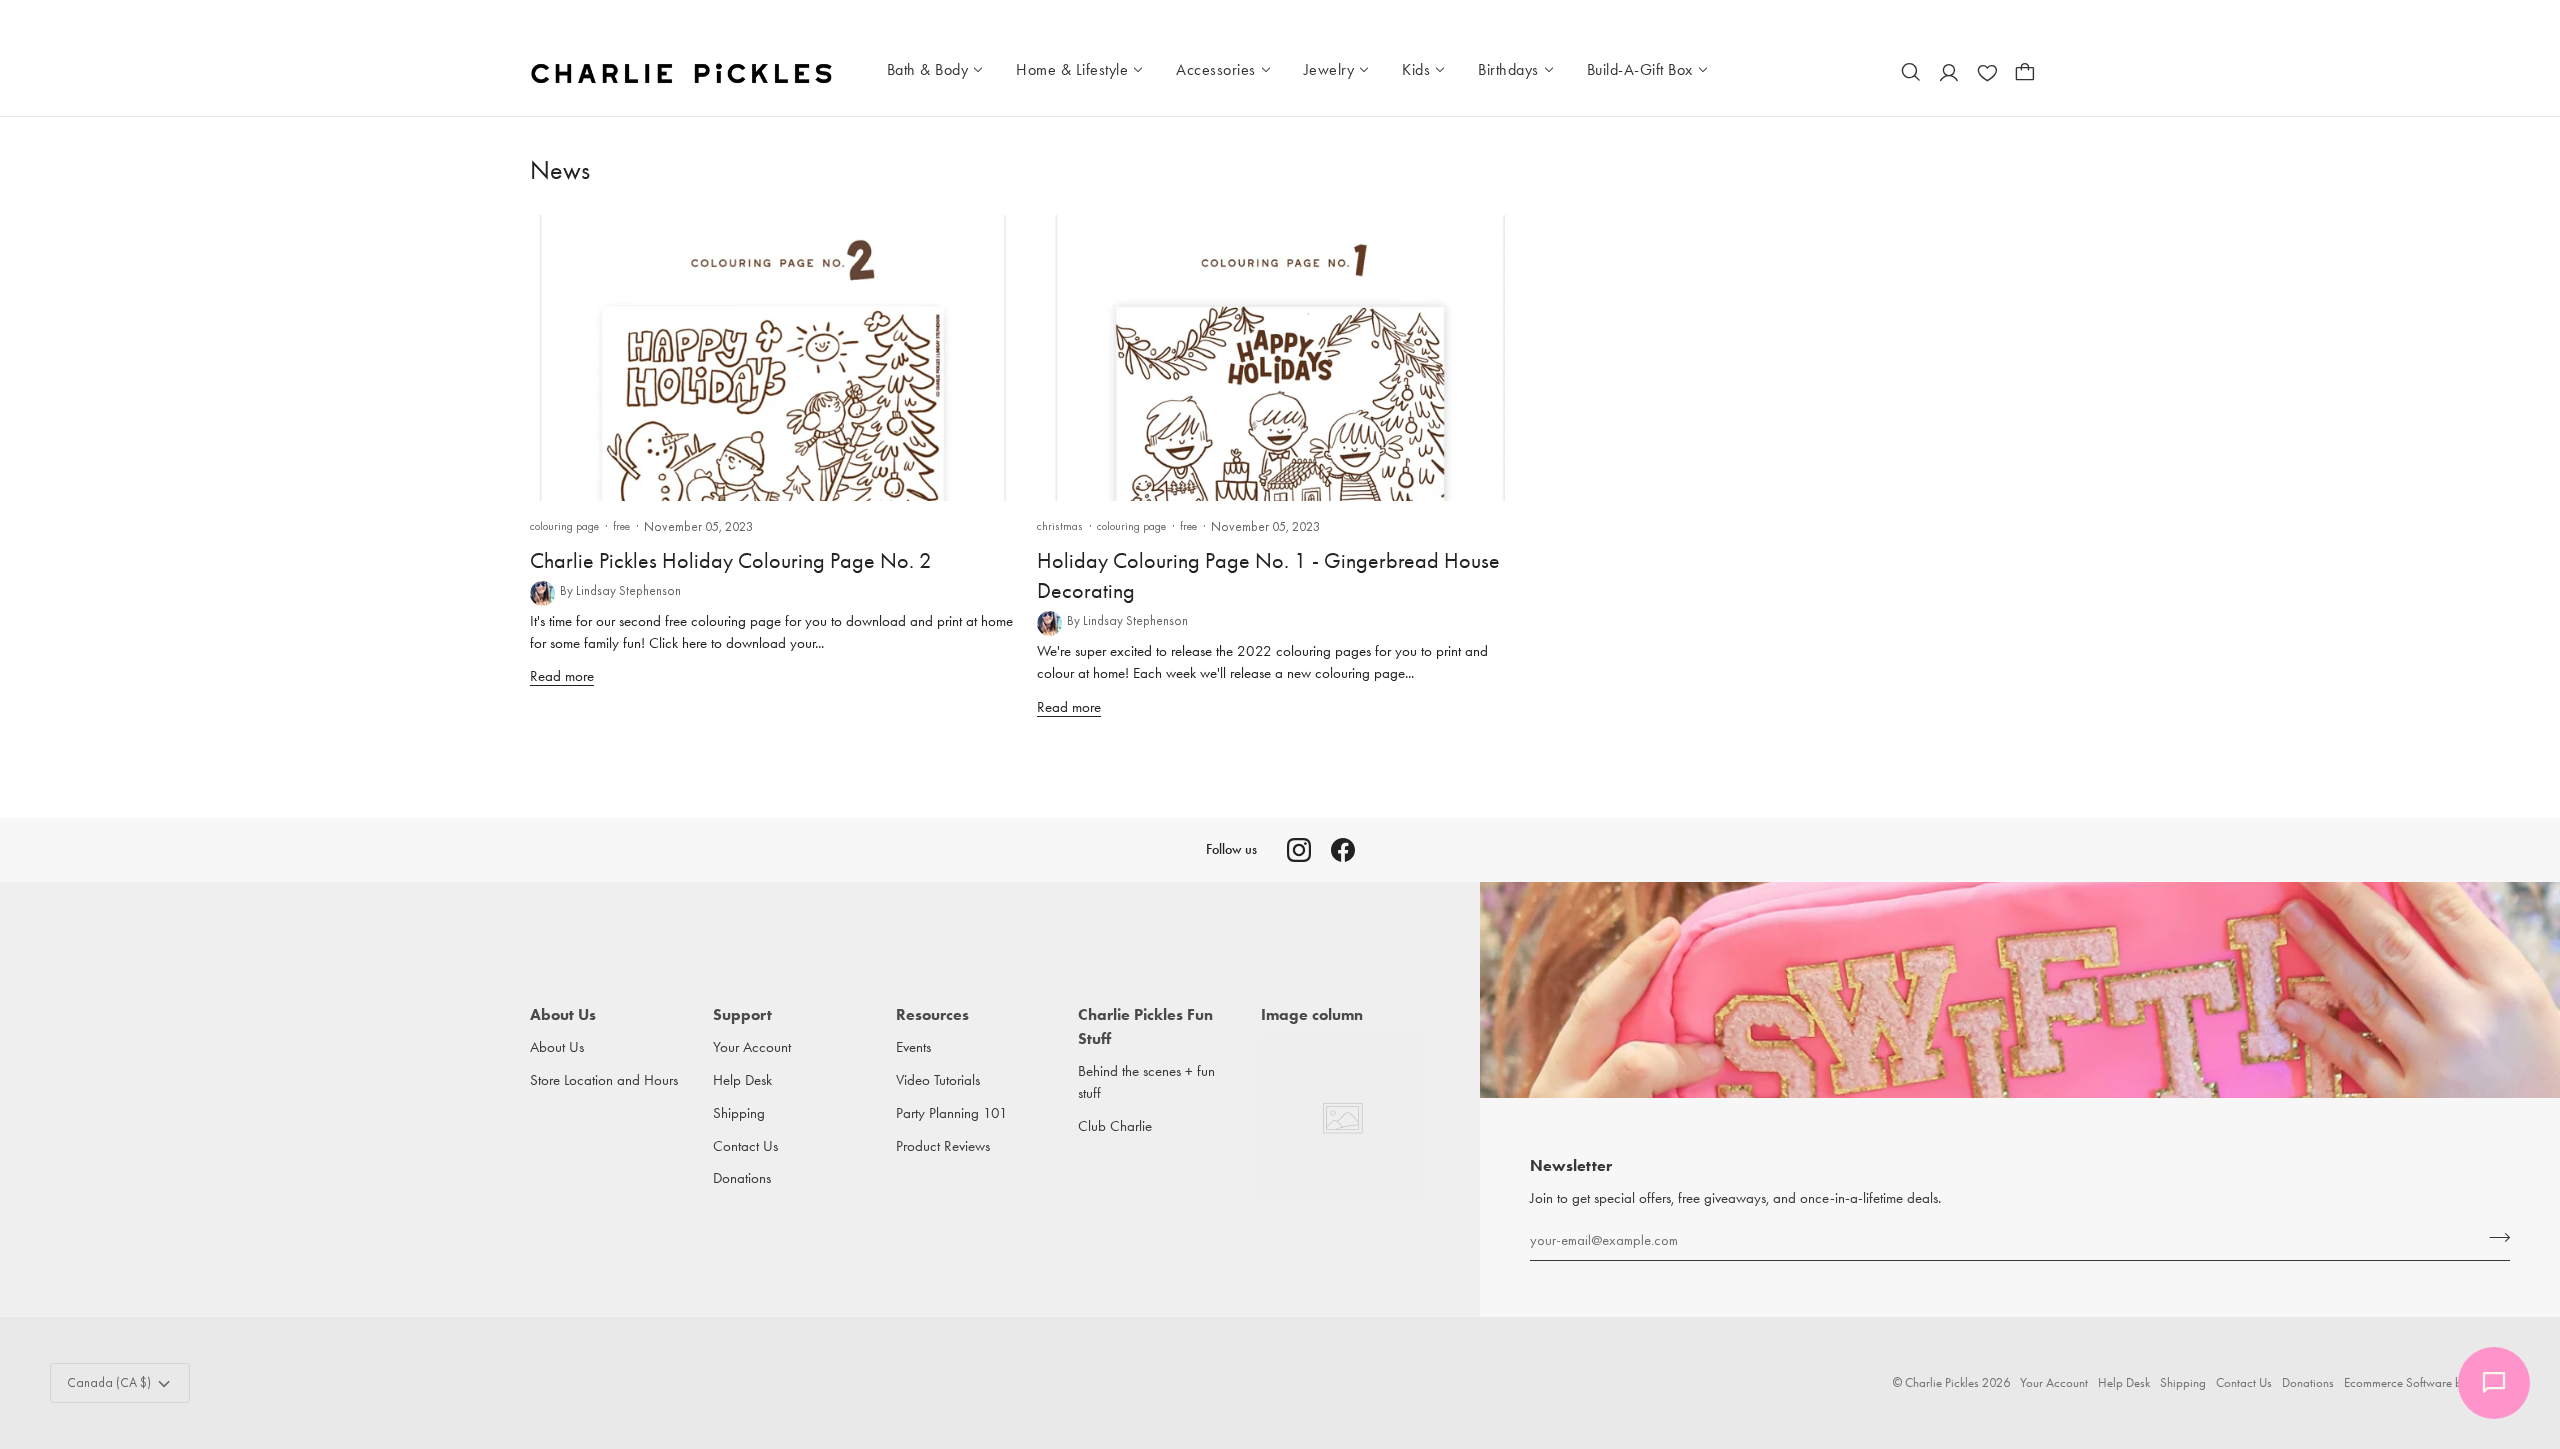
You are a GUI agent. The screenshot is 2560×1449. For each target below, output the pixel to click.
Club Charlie (1115, 1126)
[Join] (2493, 1237)
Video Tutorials (938, 1080)
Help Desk (742, 1080)
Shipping (739, 1113)
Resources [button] (932, 1014)
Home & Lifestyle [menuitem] (1072, 69)
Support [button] (742, 1014)
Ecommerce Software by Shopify (2427, 1382)
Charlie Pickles (1942, 1382)
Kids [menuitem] (1416, 69)
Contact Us (745, 1146)
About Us (557, 1047)
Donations (742, 1178)
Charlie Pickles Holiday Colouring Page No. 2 (731, 561)
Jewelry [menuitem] (1329, 69)
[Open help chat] (2494, 1383)
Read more (562, 676)
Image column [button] (1312, 1014)
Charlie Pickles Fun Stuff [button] (1145, 1026)
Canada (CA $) (109, 1382)
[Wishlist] (1987, 72)
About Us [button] (563, 1014)
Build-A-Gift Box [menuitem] (1640, 69)
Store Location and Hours (604, 1080)
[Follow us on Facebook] (1343, 850)
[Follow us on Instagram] (1299, 850)
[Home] (683, 72)
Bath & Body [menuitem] (928, 69)
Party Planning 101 (952, 1113)
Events (913, 1047)
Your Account (752, 1047)
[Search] (1911, 72)
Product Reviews (943, 1146)
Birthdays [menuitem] (1508, 69)
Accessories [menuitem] (1216, 69)
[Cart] (2025, 72)
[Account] (1949, 72)
